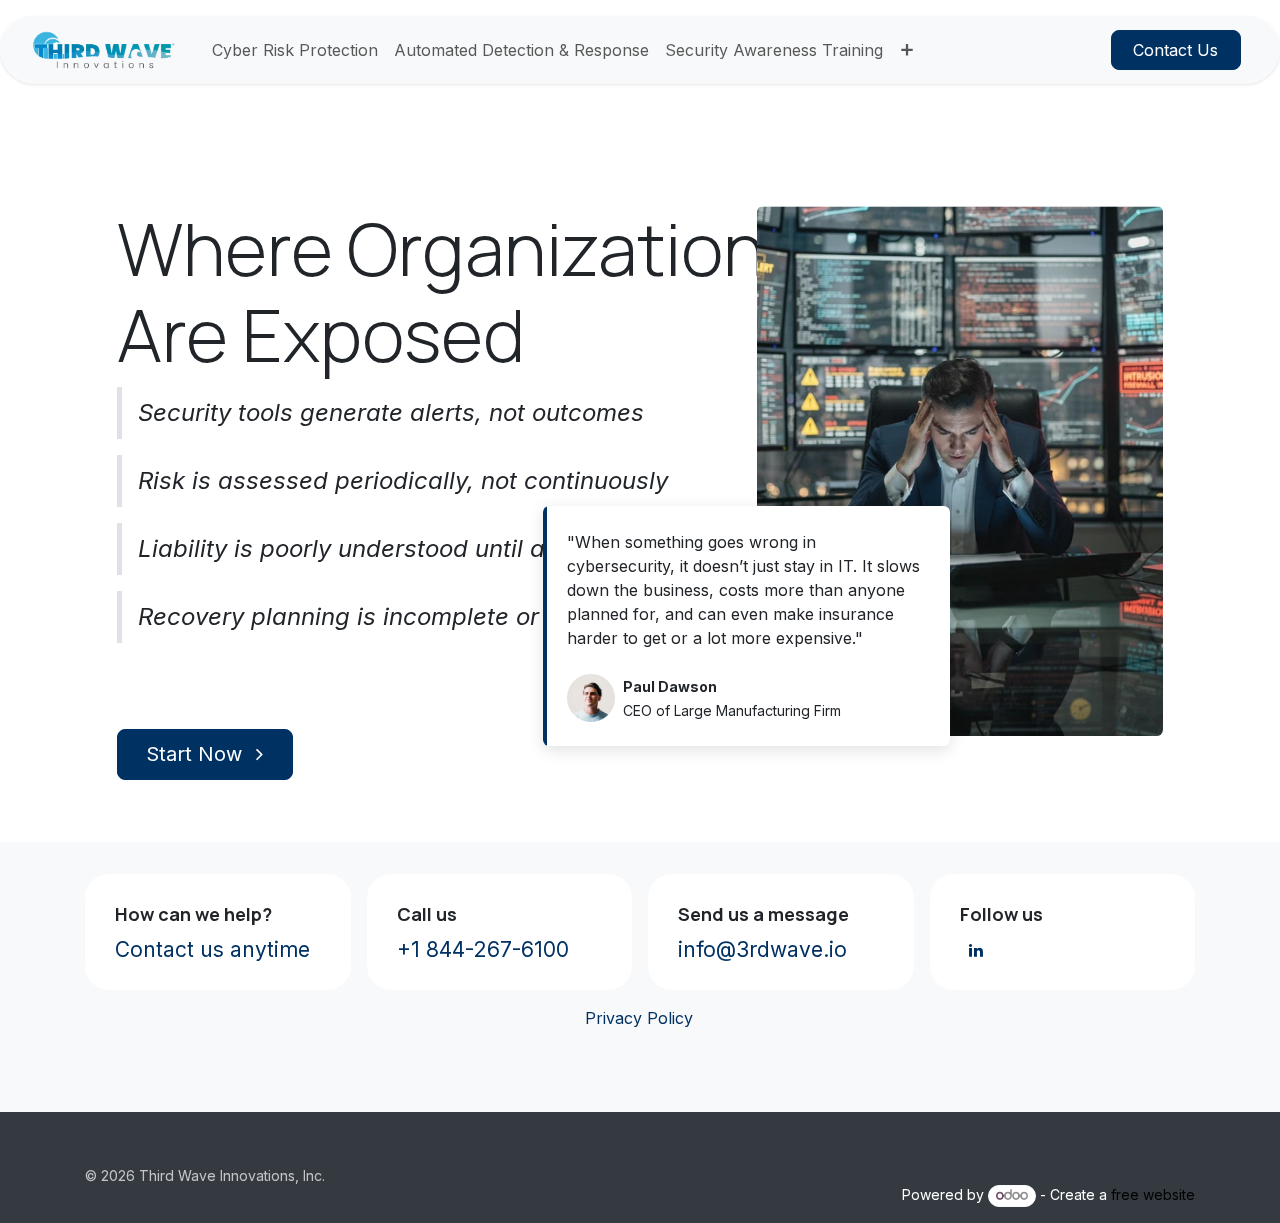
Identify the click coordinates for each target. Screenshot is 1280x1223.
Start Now (197, 754)
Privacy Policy (636, 1018)
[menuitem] (295, 50)
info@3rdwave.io (762, 949)
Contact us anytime (212, 949)
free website (1153, 1194)
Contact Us (1175, 50)
